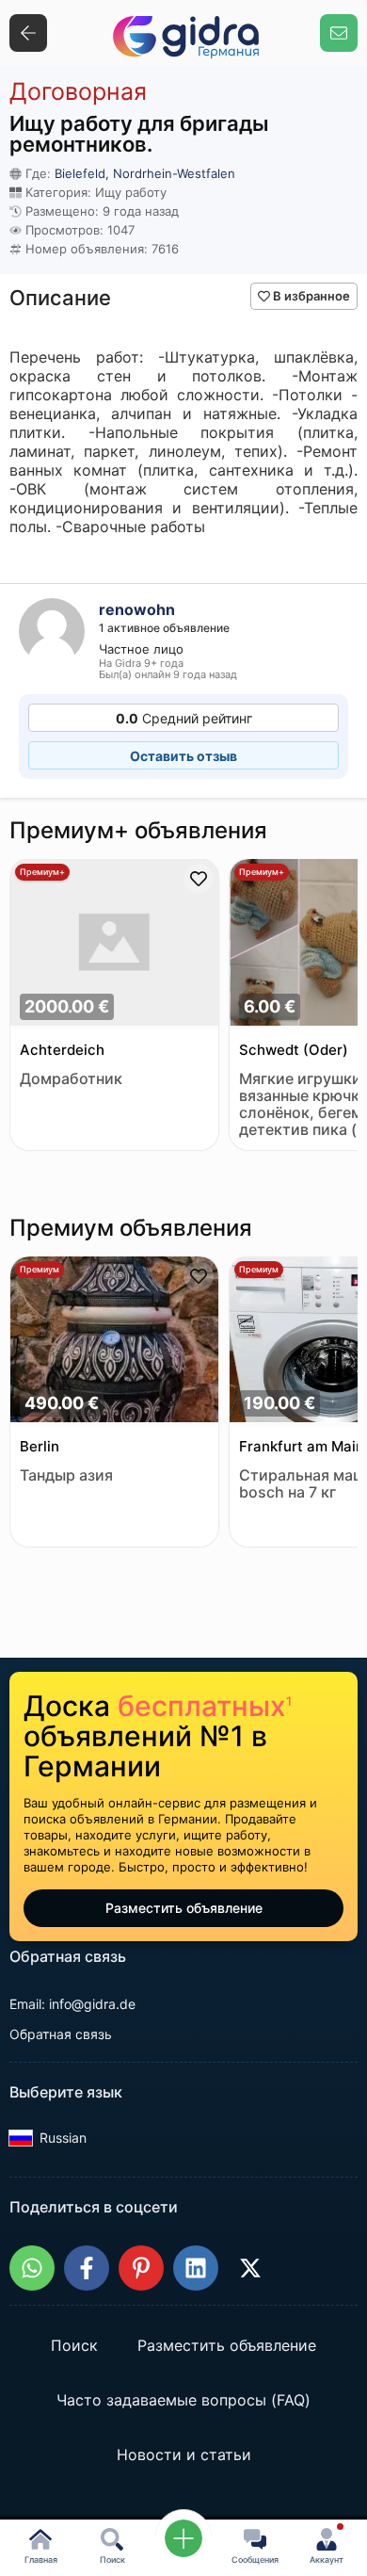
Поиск (74, 2346)
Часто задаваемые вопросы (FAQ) (183, 2401)
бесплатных (205, 1706)
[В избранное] (199, 879)
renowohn (137, 609)
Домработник (71, 1079)
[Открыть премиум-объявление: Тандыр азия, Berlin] (114, 1342)
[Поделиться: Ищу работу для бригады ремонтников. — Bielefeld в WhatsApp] (32, 2268)
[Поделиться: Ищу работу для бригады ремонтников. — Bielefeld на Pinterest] (141, 2268)
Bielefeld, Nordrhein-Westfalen (145, 173)
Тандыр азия (66, 1475)
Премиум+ (42, 872)
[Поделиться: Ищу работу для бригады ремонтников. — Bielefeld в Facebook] (87, 2268)
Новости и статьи (184, 2455)
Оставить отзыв (183, 756)
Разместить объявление (184, 1908)
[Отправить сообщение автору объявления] (339, 33)
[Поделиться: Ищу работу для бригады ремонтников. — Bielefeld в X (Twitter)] (250, 2268)
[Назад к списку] (28, 33)
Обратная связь (61, 2034)
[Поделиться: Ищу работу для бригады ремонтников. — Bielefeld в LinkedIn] (196, 2268)
